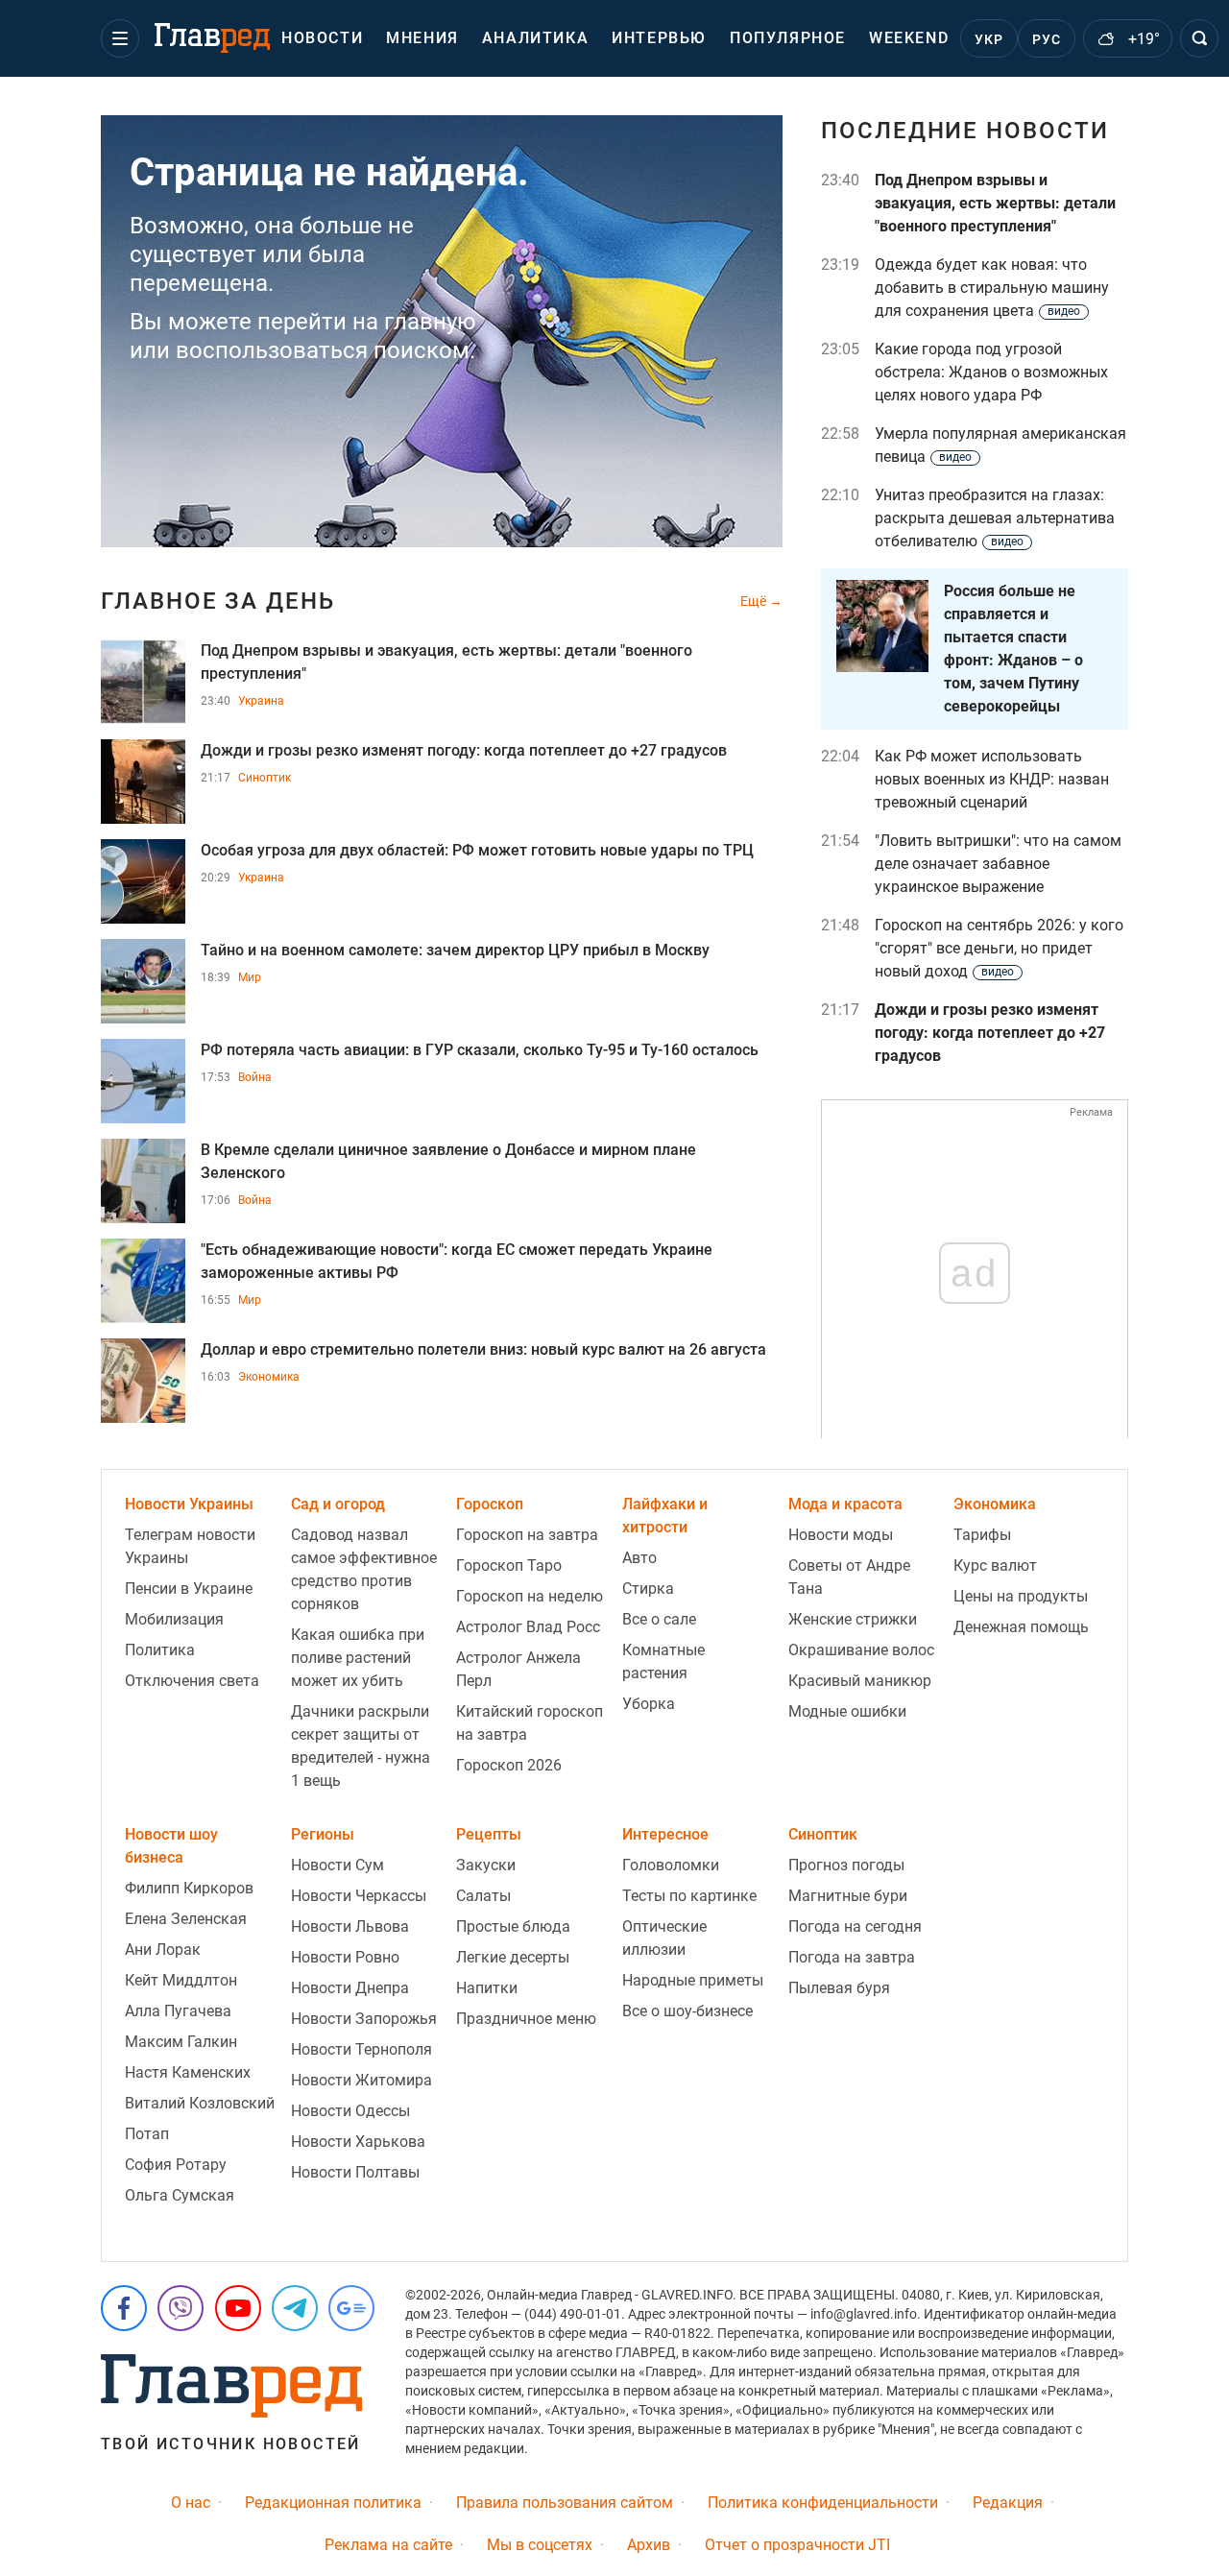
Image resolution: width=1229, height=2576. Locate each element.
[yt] (238, 2308)
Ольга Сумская (180, 2195)
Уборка (649, 1704)
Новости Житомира (361, 2080)
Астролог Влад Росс (528, 1627)
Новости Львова (350, 1926)
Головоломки (671, 1865)
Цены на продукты (1021, 1596)
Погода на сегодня (855, 1926)
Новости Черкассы (359, 1896)
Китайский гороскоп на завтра (530, 1723)
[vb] (181, 2308)
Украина (261, 701)
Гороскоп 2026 (509, 1765)
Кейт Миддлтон (181, 1980)
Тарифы (982, 1535)
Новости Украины (189, 1504)
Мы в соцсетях (540, 2545)
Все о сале (659, 1619)
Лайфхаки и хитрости (665, 1516)
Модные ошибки (847, 1711)
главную (430, 322)
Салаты (483, 1896)
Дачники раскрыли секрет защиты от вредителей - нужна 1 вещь (361, 1746)
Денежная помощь (1021, 1627)
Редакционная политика (333, 2503)
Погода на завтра (852, 1957)
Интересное (665, 1834)
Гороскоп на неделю (530, 1596)
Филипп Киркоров (189, 1888)
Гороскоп (490, 1504)
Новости (322, 38)
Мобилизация (174, 1619)
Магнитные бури (848, 1896)
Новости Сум (337, 1865)
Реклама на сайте (388, 2545)
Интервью (659, 38)
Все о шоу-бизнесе (687, 2011)
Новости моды (841, 1535)
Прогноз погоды (846, 1865)
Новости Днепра (350, 1988)
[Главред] (212, 38)
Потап (147, 2134)
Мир (250, 977)
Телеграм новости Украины (190, 1546)
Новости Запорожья (364, 2019)
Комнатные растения (663, 1661)
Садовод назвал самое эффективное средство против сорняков (364, 1569)
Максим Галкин (181, 2042)
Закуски (486, 1865)
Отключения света (192, 1681)
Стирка (648, 1589)
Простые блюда (513, 1926)
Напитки (487, 1988)
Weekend (909, 38)
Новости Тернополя (361, 2049)
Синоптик (265, 778)
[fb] (124, 2308)
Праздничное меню (526, 2019)
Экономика (269, 1377)
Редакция (1008, 2503)
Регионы (323, 1834)
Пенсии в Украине (189, 1589)
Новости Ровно (345, 1957)
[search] (1199, 38)
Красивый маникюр (860, 1681)
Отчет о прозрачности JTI (797, 2545)
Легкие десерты (513, 1957)
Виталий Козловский (200, 2103)
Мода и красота (845, 1504)
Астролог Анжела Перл (518, 1669)
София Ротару (176, 2165)
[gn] (351, 2308)
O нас (191, 2503)
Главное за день (218, 601)
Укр (989, 39)
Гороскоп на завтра (527, 1535)
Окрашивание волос (861, 1650)
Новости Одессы (350, 2111)
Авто (639, 1558)
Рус (1047, 39)
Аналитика (535, 38)
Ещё (755, 601)
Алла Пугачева (178, 2011)
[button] (120, 38)
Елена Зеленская (186, 1919)
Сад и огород (338, 1504)
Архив (649, 2545)
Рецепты (489, 1834)
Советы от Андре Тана (849, 1577)
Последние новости (965, 131)
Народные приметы (693, 1980)
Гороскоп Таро (509, 1565)
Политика (160, 1650)
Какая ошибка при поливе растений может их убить (358, 1658)
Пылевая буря (839, 1988)
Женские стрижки (853, 1619)
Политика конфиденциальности (823, 2503)
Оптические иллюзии (664, 1938)
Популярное (788, 38)
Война (255, 1077)
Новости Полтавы (355, 2172)
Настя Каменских (188, 2072)
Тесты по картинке (689, 1896)
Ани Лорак (163, 1950)
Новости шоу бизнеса (171, 1846)
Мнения (422, 38)
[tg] (295, 2308)
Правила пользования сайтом (565, 2503)
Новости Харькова (358, 2142)
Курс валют (995, 1565)
